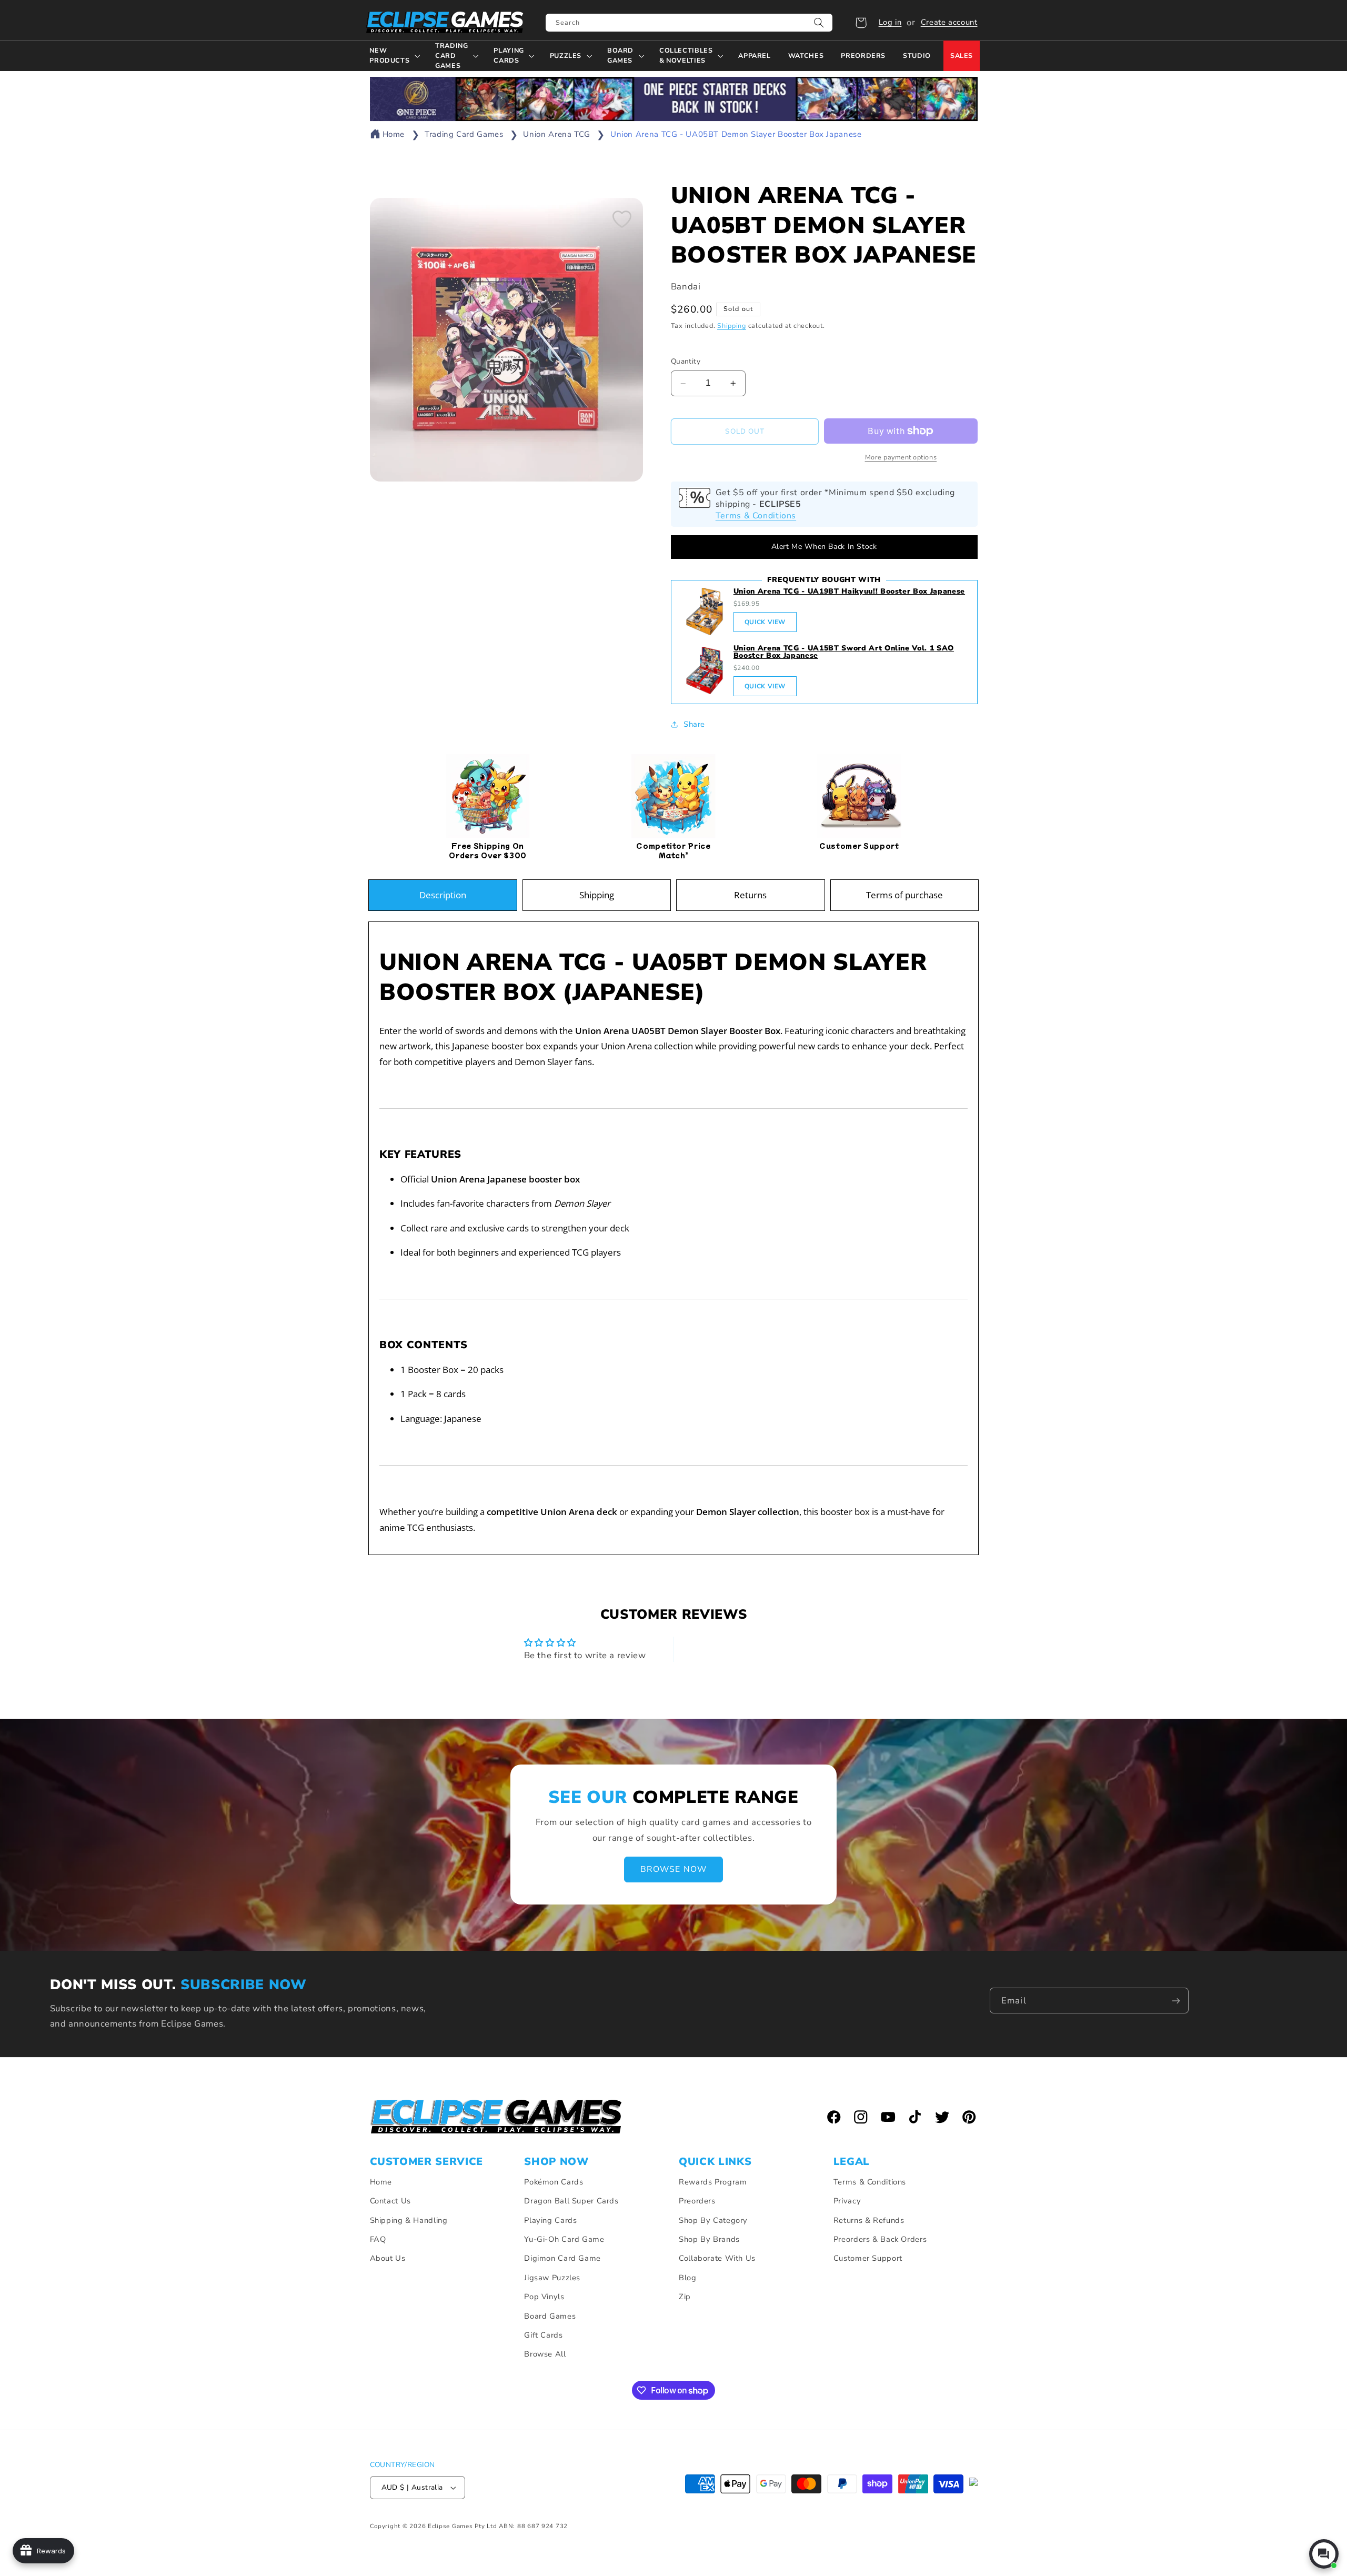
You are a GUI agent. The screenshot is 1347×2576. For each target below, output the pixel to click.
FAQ (378, 2239)
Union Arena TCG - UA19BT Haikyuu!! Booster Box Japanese (849, 591)
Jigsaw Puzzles (552, 2278)
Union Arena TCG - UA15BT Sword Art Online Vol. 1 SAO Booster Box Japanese (844, 652)
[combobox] (689, 23)
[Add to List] (622, 219)
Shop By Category (713, 2220)
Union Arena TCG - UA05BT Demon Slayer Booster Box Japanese (736, 134)
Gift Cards (543, 2335)
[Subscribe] (1176, 2001)
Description (443, 895)
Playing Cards (550, 2220)
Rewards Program (713, 2182)
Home (394, 134)
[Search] (819, 23)
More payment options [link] (901, 457)
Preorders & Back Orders (880, 2239)
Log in (890, 22)
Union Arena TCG (556, 134)
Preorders (697, 2201)
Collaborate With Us (717, 2258)
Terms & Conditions (756, 516)
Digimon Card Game (562, 2258)
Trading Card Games (464, 134)
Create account (949, 22)
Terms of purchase (904, 895)
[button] (861, 23)
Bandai (686, 287)
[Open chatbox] (1324, 2554)
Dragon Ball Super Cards (571, 2201)
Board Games (550, 2316)
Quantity (686, 362)
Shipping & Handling (409, 2220)
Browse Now (673, 1869)
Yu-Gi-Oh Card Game (564, 2239)
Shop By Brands (709, 2239)
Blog (688, 2278)
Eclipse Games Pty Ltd (462, 2526)
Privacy (847, 2201)
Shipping (732, 325)
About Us (388, 2258)
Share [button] (694, 724)
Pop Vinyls (544, 2297)
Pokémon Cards (554, 2182)
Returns (750, 895)
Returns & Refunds (869, 2220)
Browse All (545, 2354)
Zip (685, 2297)
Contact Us (390, 2201)
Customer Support (868, 2258)
